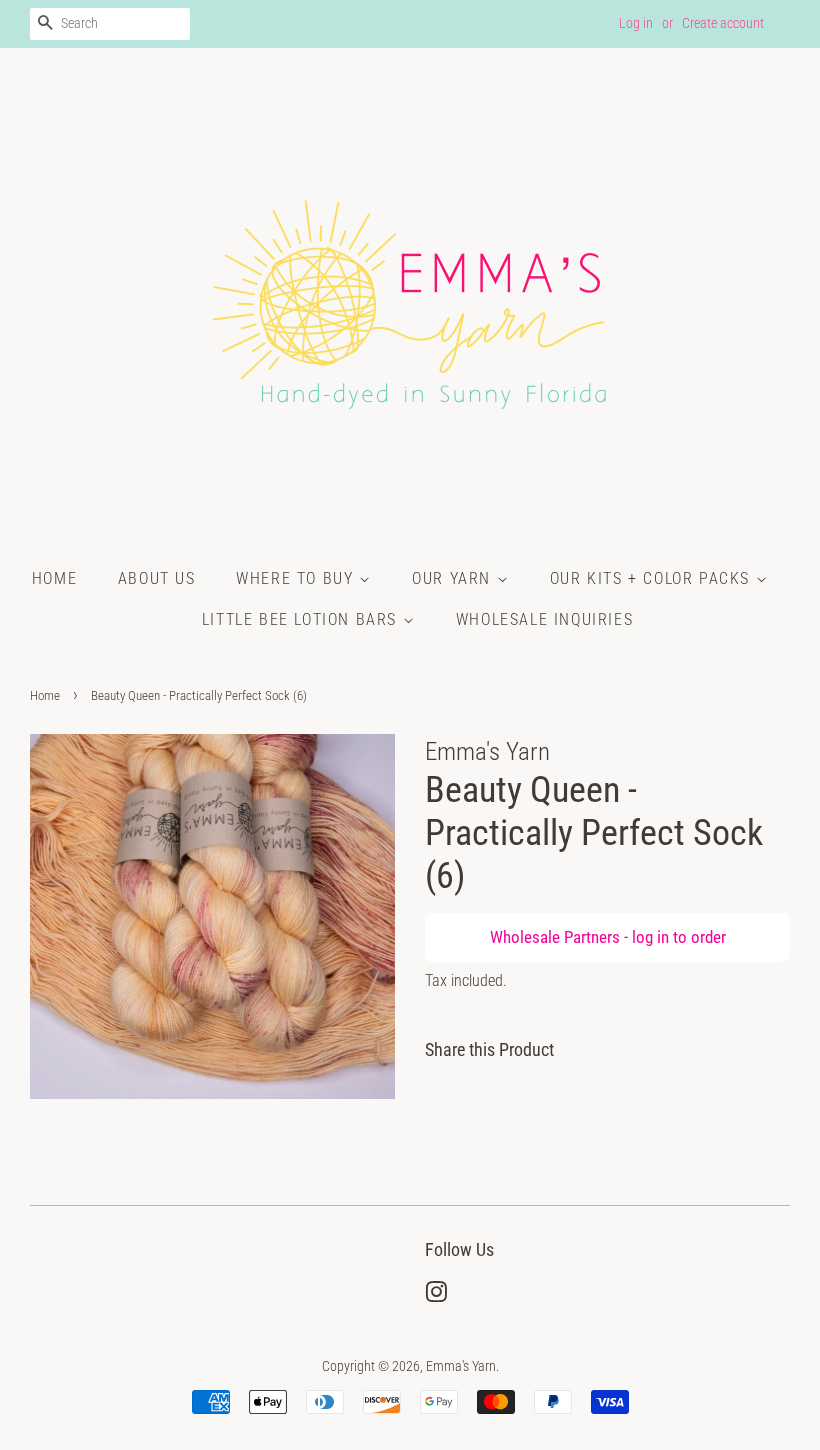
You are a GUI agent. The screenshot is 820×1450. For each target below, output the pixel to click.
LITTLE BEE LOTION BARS (302, 619)
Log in (636, 23)
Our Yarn (454, 578)
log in (650, 937)
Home (54, 578)
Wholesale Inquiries (544, 619)
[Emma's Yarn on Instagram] (436, 1296)
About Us (157, 578)
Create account (723, 23)
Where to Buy (297, 578)
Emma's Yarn (461, 1366)
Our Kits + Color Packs (653, 578)
